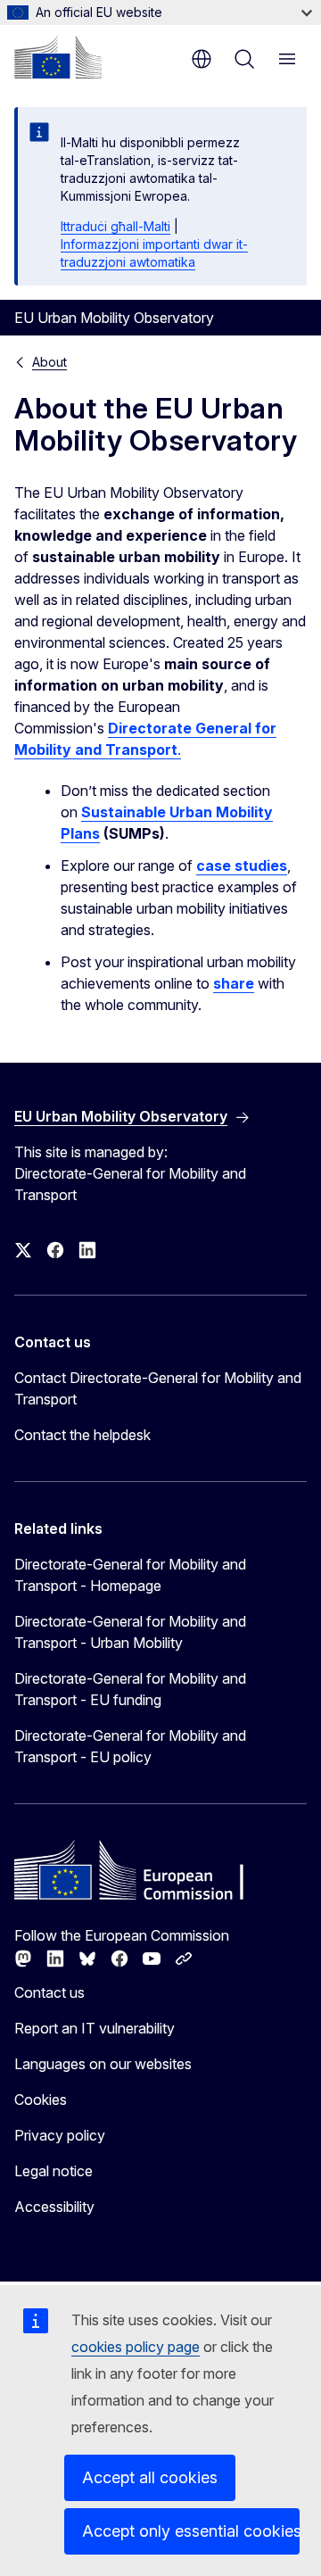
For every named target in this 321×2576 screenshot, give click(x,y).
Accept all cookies (150, 2477)
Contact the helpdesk (82, 1435)
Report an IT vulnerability (95, 2028)
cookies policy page (136, 2347)
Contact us (49, 1992)
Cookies (41, 2100)
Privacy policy (60, 2135)
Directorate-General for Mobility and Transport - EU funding (130, 1689)
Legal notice (53, 2171)
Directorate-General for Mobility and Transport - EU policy (130, 1746)
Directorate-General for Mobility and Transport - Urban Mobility (130, 1632)
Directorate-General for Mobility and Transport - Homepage (130, 1575)
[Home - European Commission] (58, 57)
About (49, 362)
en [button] (202, 59)
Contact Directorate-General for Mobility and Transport (158, 1388)
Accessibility (54, 2207)
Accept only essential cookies (191, 2531)
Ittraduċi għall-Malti (115, 226)
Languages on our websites (103, 2064)
